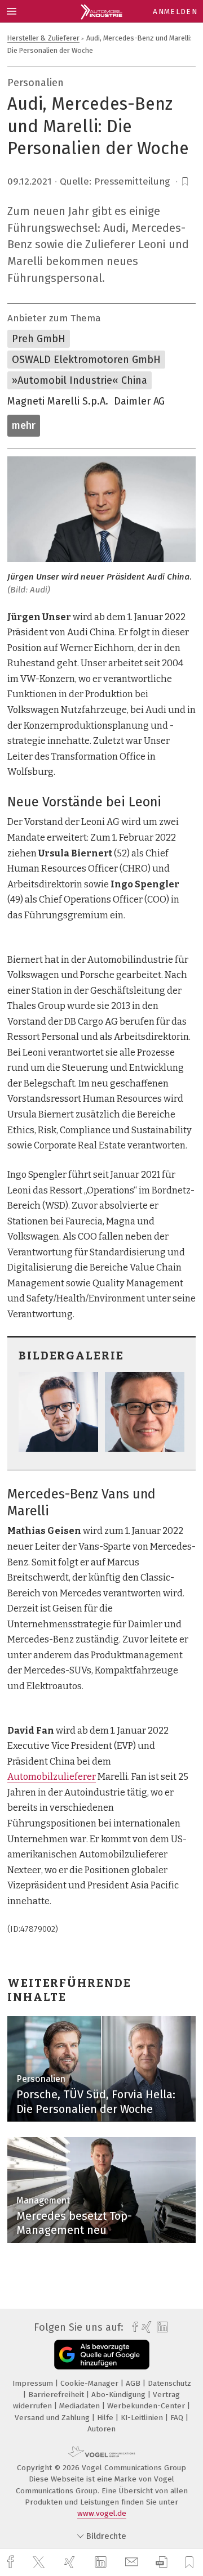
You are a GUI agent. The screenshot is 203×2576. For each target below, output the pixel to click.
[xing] (71, 2562)
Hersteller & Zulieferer (43, 38)
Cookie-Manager (91, 2383)
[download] (162, 2562)
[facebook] (12, 2562)
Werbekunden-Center (147, 2406)
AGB (134, 2383)
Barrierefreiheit (57, 2395)
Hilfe (106, 2418)
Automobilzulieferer (52, 1777)
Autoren (101, 2429)
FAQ (178, 2418)
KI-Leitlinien (143, 2418)
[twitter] (40, 2562)
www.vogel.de (102, 2513)
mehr (24, 425)
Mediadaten (81, 2406)
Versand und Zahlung (53, 2418)
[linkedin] (102, 2562)
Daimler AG (139, 401)
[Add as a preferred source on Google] (102, 2355)
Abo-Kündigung (120, 2395)
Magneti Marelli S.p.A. (58, 401)
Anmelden (175, 12)
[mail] (133, 2562)
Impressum (34, 2383)
